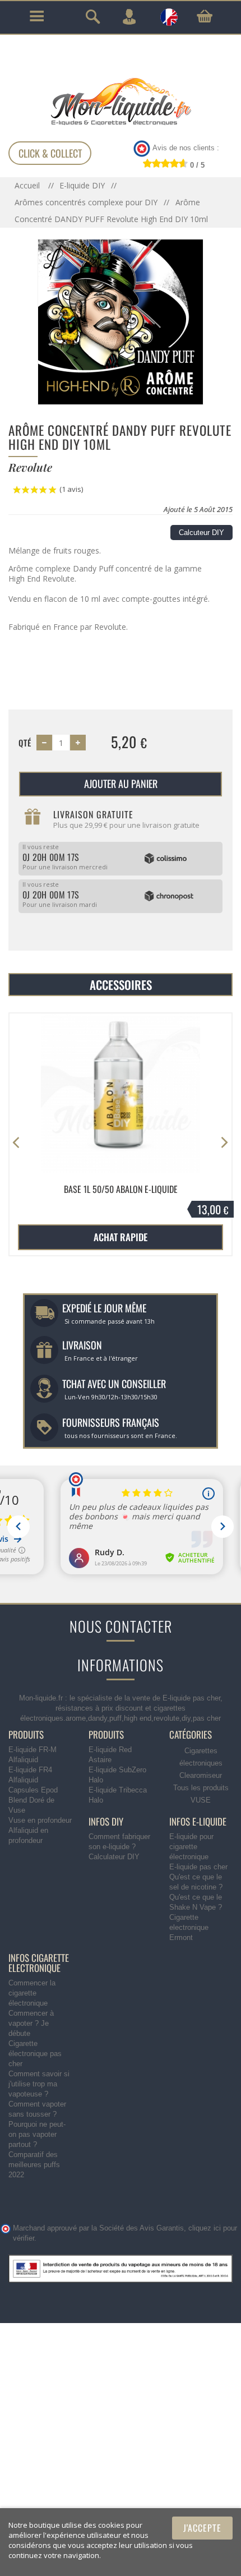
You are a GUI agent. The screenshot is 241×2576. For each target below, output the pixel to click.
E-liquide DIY (82, 185)
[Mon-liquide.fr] (121, 101)
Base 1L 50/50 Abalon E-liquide (121, 1189)
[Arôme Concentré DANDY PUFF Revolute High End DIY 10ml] (121, 321)
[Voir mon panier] (205, 16)
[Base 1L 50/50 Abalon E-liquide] (121, 1093)
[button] (224, 1143)
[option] (121, 1135)
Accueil (28, 185)
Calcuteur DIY (201, 533)
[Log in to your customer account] (129, 17)
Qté (25, 743)
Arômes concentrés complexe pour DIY (86, 202)
